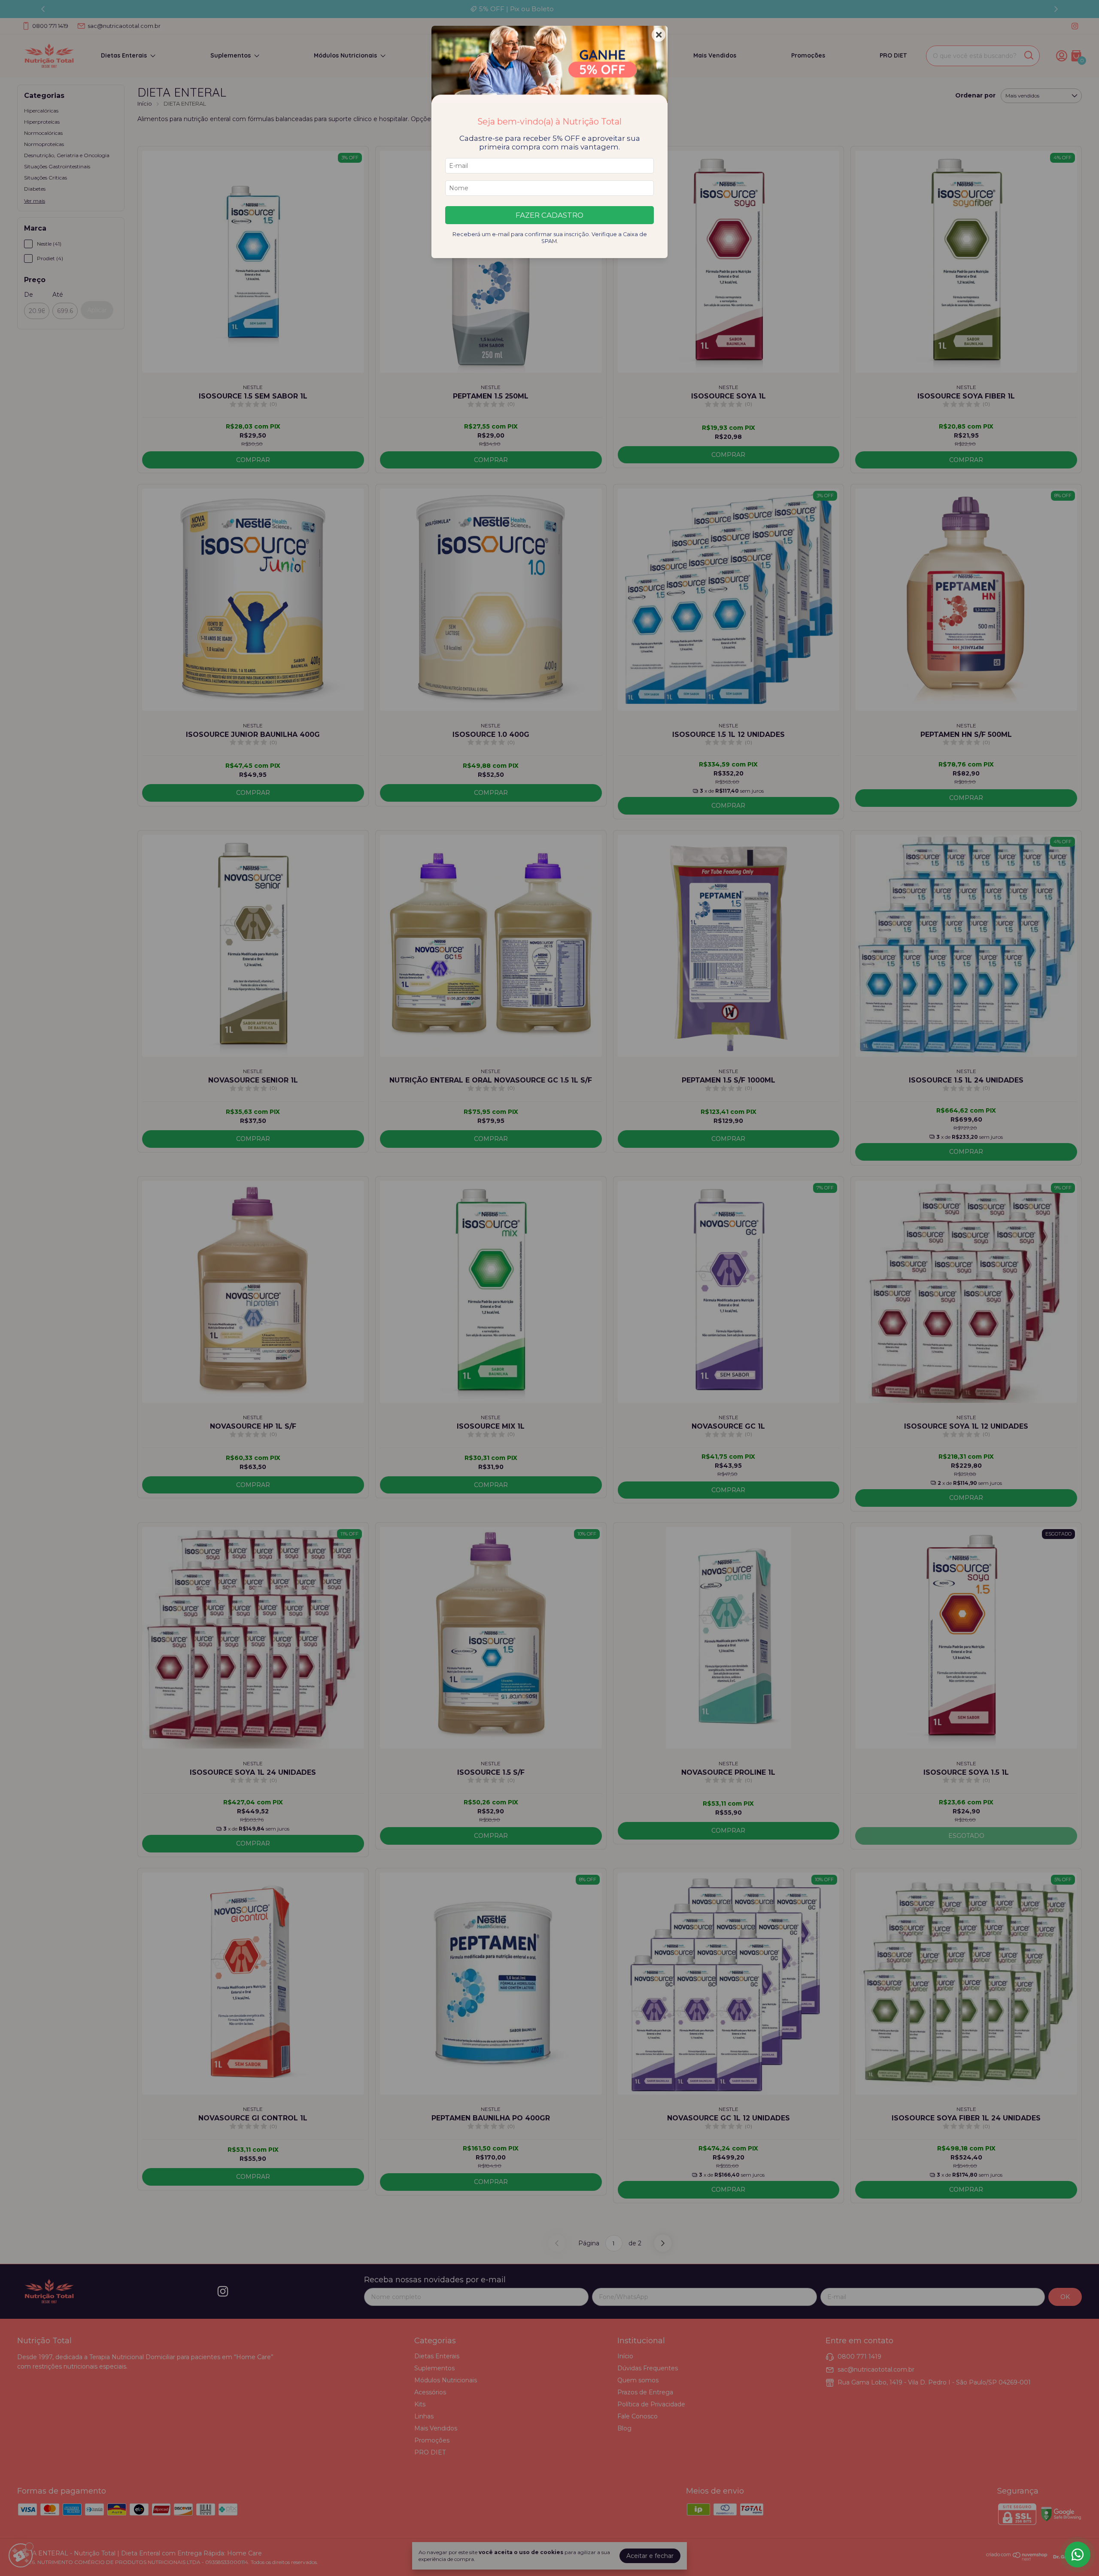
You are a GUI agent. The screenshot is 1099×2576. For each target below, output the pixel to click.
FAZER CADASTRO (549, 215)
